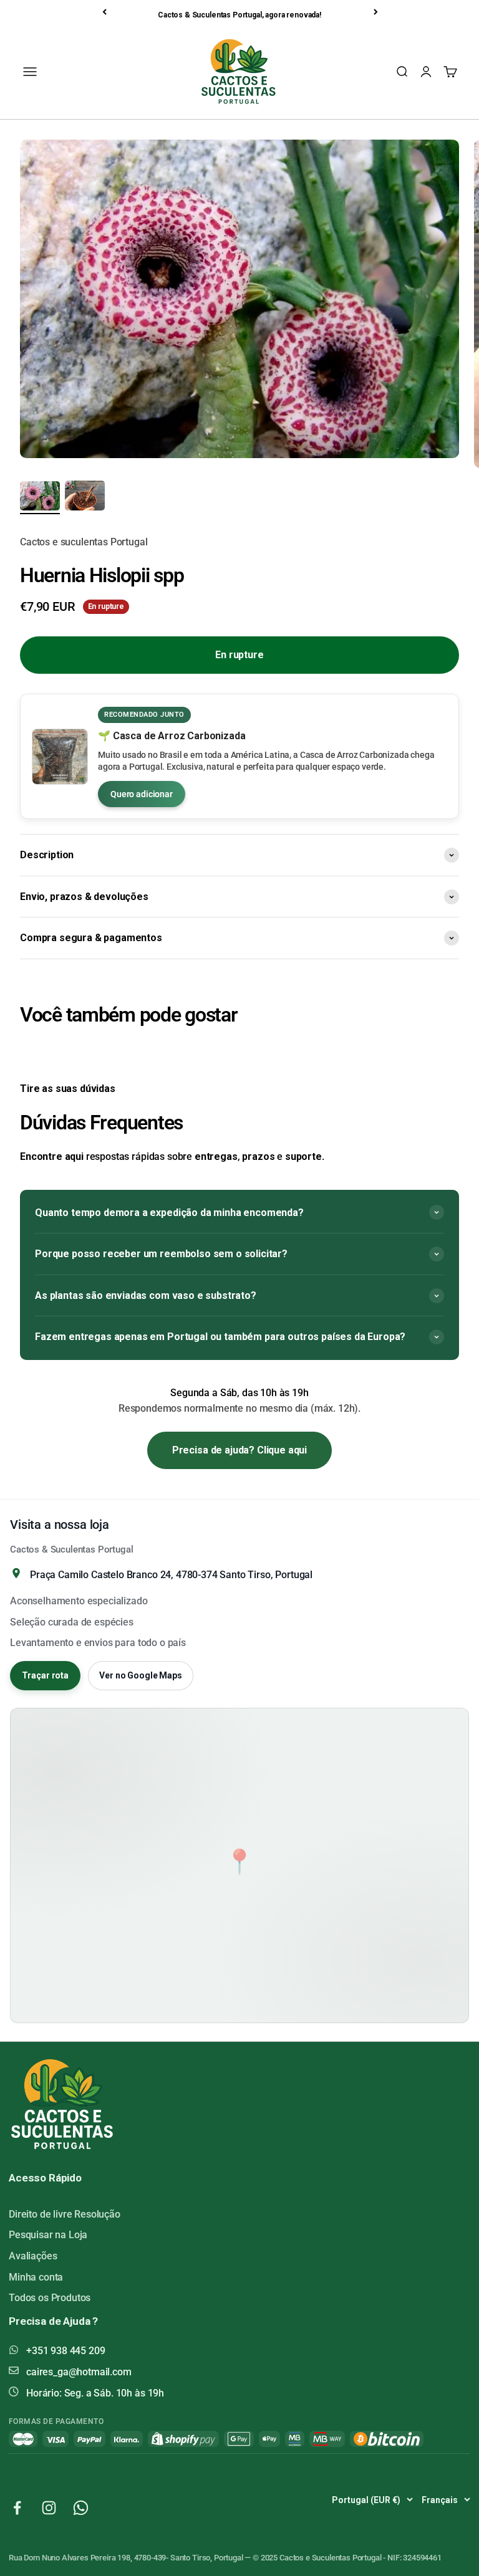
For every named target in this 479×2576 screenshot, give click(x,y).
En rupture (239, 655)
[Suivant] (377, 12)
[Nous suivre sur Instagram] (49, 2508)
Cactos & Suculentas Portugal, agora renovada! (239, 15)
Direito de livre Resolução (65, 2214)
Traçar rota (45, 1675)
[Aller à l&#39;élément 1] (40, 498)
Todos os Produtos (50, 2298)
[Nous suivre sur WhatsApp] (81, 2508)
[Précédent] (105, 12)
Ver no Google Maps (140, 1675)
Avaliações (33, 2256)
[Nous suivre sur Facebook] (17, 2508)
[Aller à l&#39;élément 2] (85, 497)
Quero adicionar (142, 794)
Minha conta (36, 2277)
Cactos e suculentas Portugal (84, 542)
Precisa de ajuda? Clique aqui (239, 1450)
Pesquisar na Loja (48, 2235)
